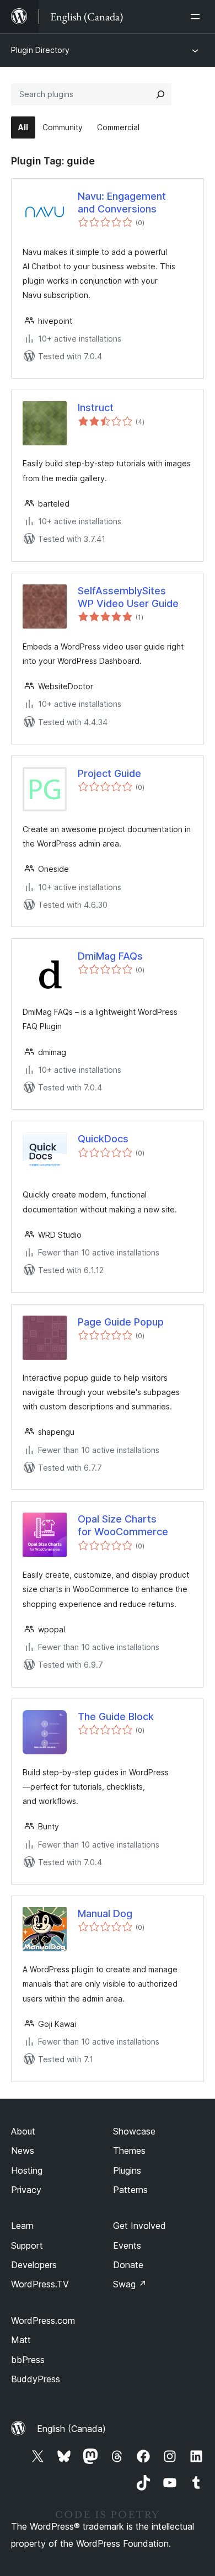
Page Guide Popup (121, 1322)
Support (27, 2245)
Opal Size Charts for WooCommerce (123, 1525)
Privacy (26, 2190)
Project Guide (109, 773)
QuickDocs (103, 1139)
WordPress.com (43, 2320)
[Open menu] (197, 17)
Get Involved (139, 2226)
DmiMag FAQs (110, 956)
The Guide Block (116, 1717)
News (23, 2151)
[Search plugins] (160, 94)
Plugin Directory (40, 50)
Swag (130, 2284)
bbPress (28, 2360)
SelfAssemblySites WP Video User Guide (128, 597)
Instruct (96, 408)
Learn (22, 2226)
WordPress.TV (40, 2284)
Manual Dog (105, 1914)
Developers (34, 2265)
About (23, 2131)
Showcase (134, 2131)
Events (127, 2245)
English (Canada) (71, 2429)
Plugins (127, 2170)
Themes (129, 2151)
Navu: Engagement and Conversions (122, 203)
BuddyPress (36, 2379)
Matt (21, 2340)
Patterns (130, 2190)
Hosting (27, 2170)
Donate (128, 2265)
